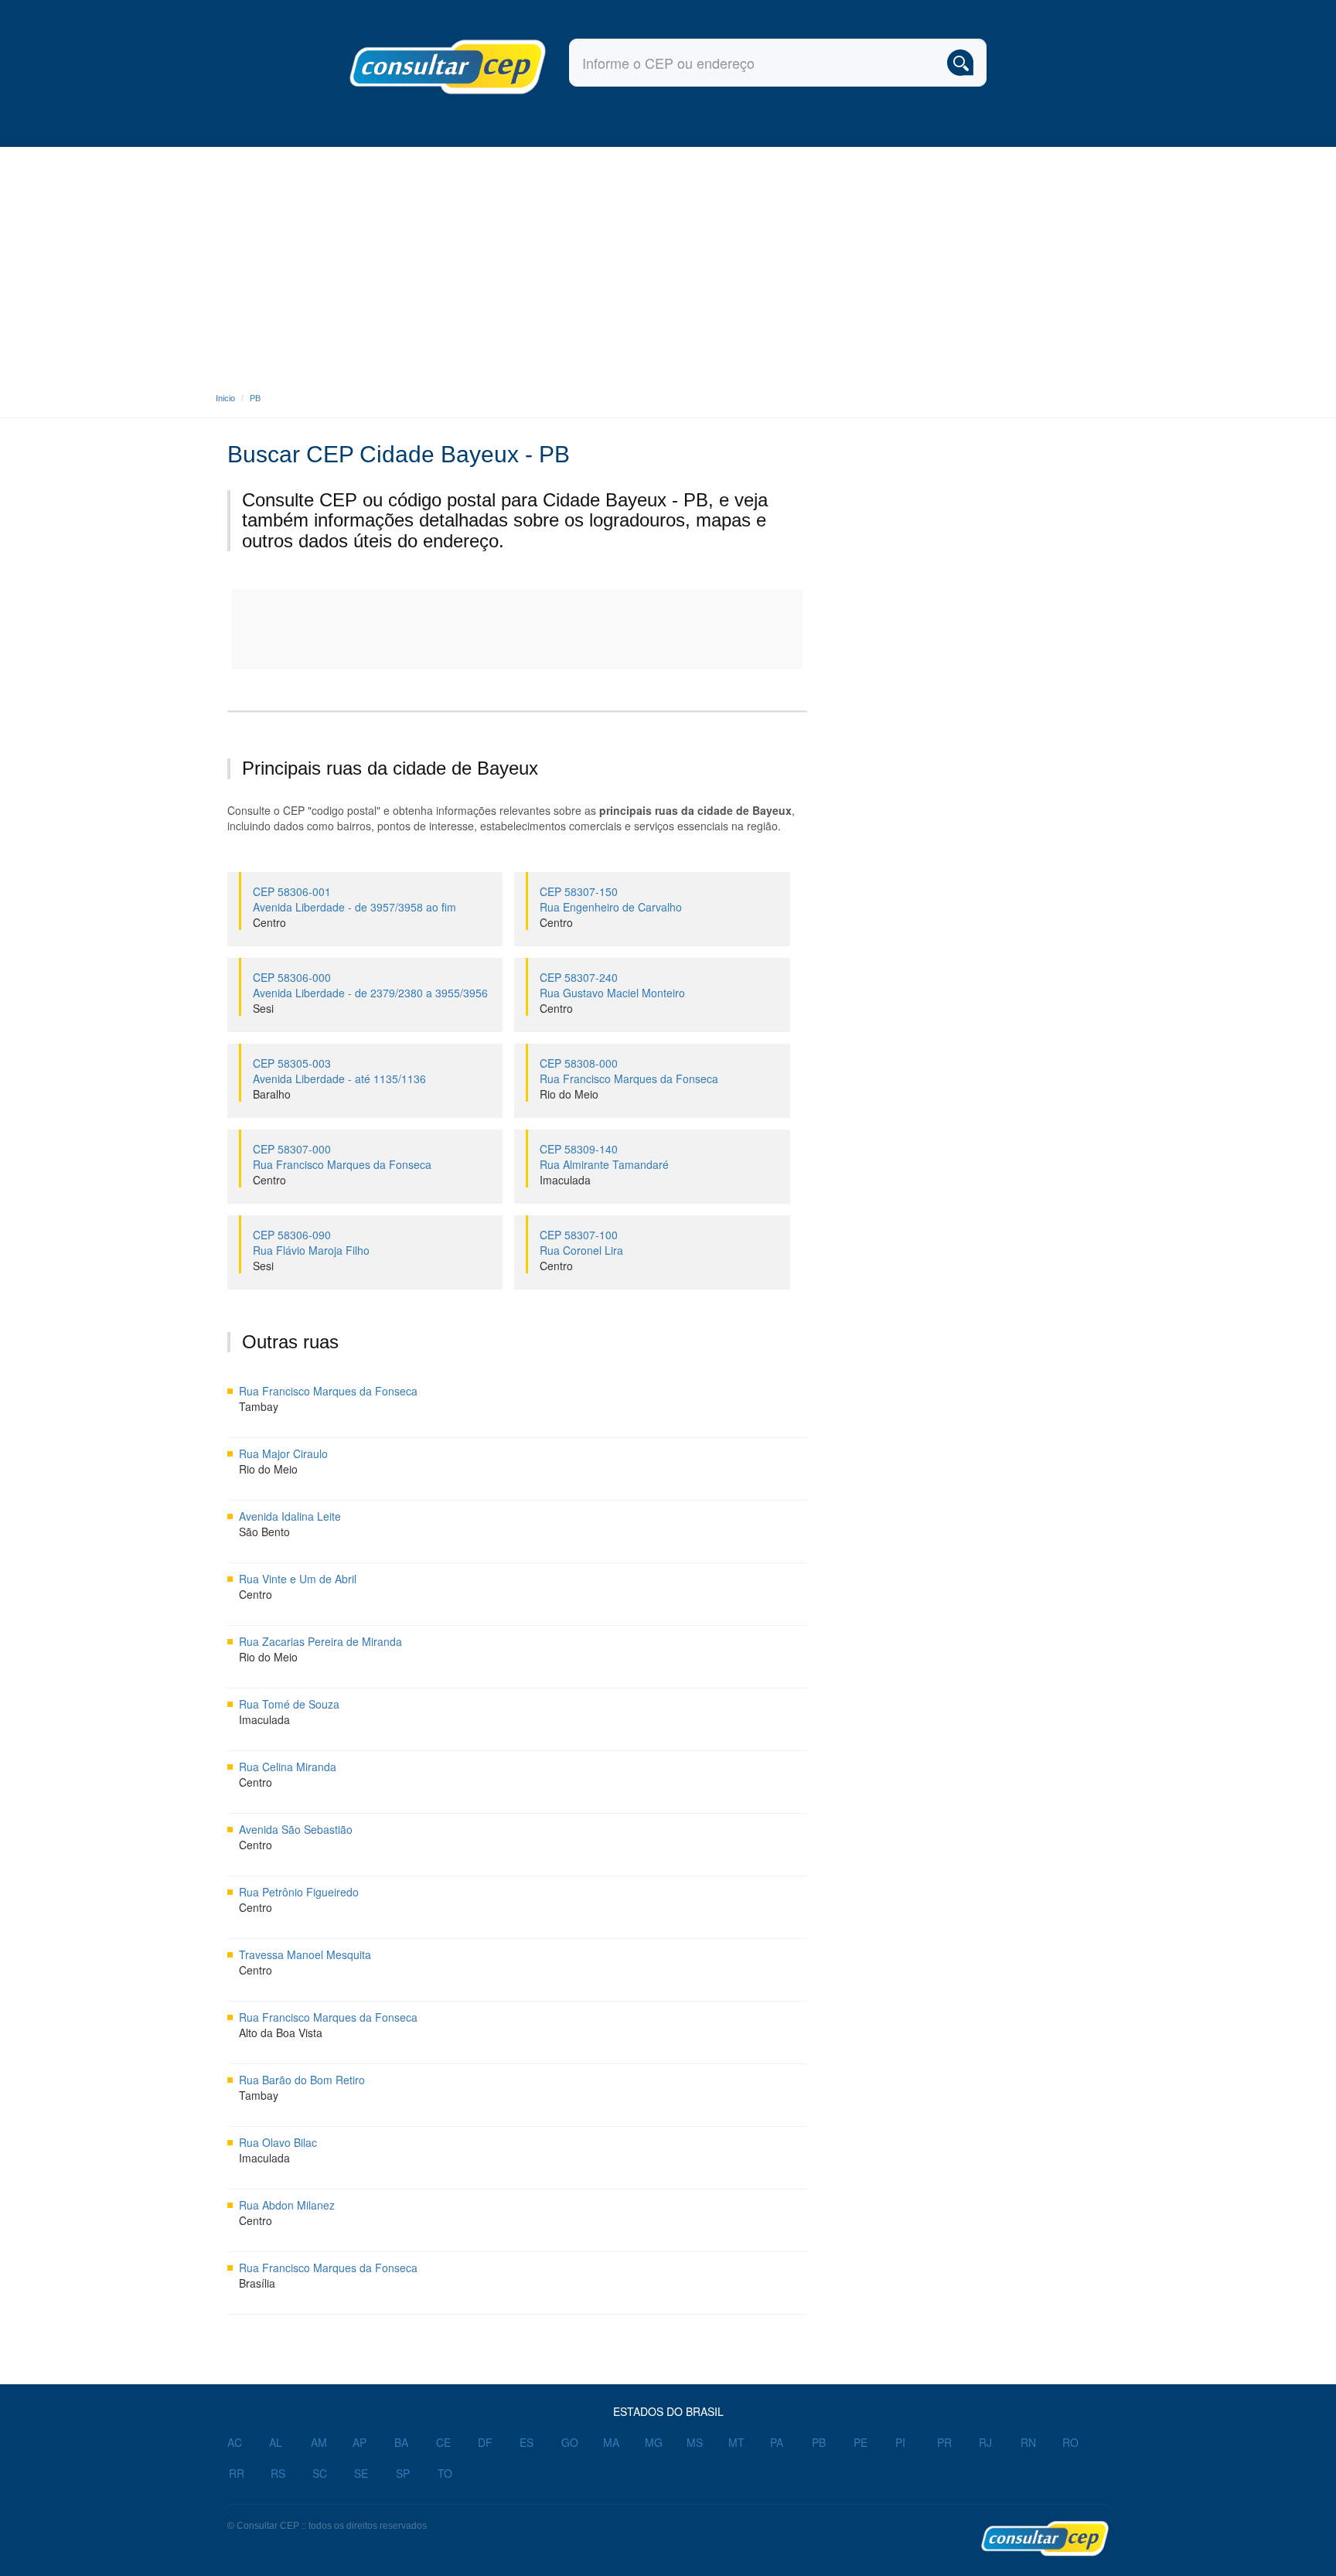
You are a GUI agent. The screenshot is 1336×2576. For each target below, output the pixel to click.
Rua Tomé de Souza (289, 1704)
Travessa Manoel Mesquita (305, 1954)
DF (485, 2442)
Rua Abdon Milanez (287, 2205)
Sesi (263, 1008)
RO (1070, 2442)
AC (235, 2442)
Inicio (225, 398)
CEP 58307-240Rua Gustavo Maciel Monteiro (612, 985)
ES (527, 2442)
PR (944, 2442)
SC (320, 2473)
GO (570, 2442)
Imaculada (565, 1180)
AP (360, 2442)
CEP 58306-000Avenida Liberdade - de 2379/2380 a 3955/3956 (370, 985)
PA (777, 2442)
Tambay (259, 1406)
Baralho (272, 1094)
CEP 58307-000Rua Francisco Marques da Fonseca (342, 1157)
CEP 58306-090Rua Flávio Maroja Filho (311, 1242)
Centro (269, 922)
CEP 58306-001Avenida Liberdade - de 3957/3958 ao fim (354, 899)
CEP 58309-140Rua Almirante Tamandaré (604, 1157)
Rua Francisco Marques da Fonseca (328, 1391)
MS (695, 2442)
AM (319, 2442)
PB (255, 398)
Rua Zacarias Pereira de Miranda (320, 1641)
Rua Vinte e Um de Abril (298, 1579)
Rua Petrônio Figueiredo (299, 1892)
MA (611, 2442)
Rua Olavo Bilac (278, 2142)
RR (237, 2473)
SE (361, 2473)
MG (654, 2442)
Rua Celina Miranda (288, 1767)
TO (445, 2473)
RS (278, 2473)
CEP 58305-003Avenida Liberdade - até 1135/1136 (339, 1071)
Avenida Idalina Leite (290, 1516)
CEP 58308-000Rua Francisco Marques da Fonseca (629, 1071)
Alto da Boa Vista (281, 2033)
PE (861, 2442)
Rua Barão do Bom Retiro (302, 2080)
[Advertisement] (668, 263)
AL (276, 2442)
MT (736, 2442)
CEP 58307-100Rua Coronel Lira (581, 1242)
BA (401, 2442)
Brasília (257, 2283)
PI (900, 2442)
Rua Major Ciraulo (283, 1453)
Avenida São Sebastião (296, 1829)
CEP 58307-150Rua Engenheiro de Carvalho (611, 899)
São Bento (264, 1532)
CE (443, 2442)
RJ (985, 2442)
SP (403, 2473)
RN (1028, 2442)
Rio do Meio (569, 1094)
